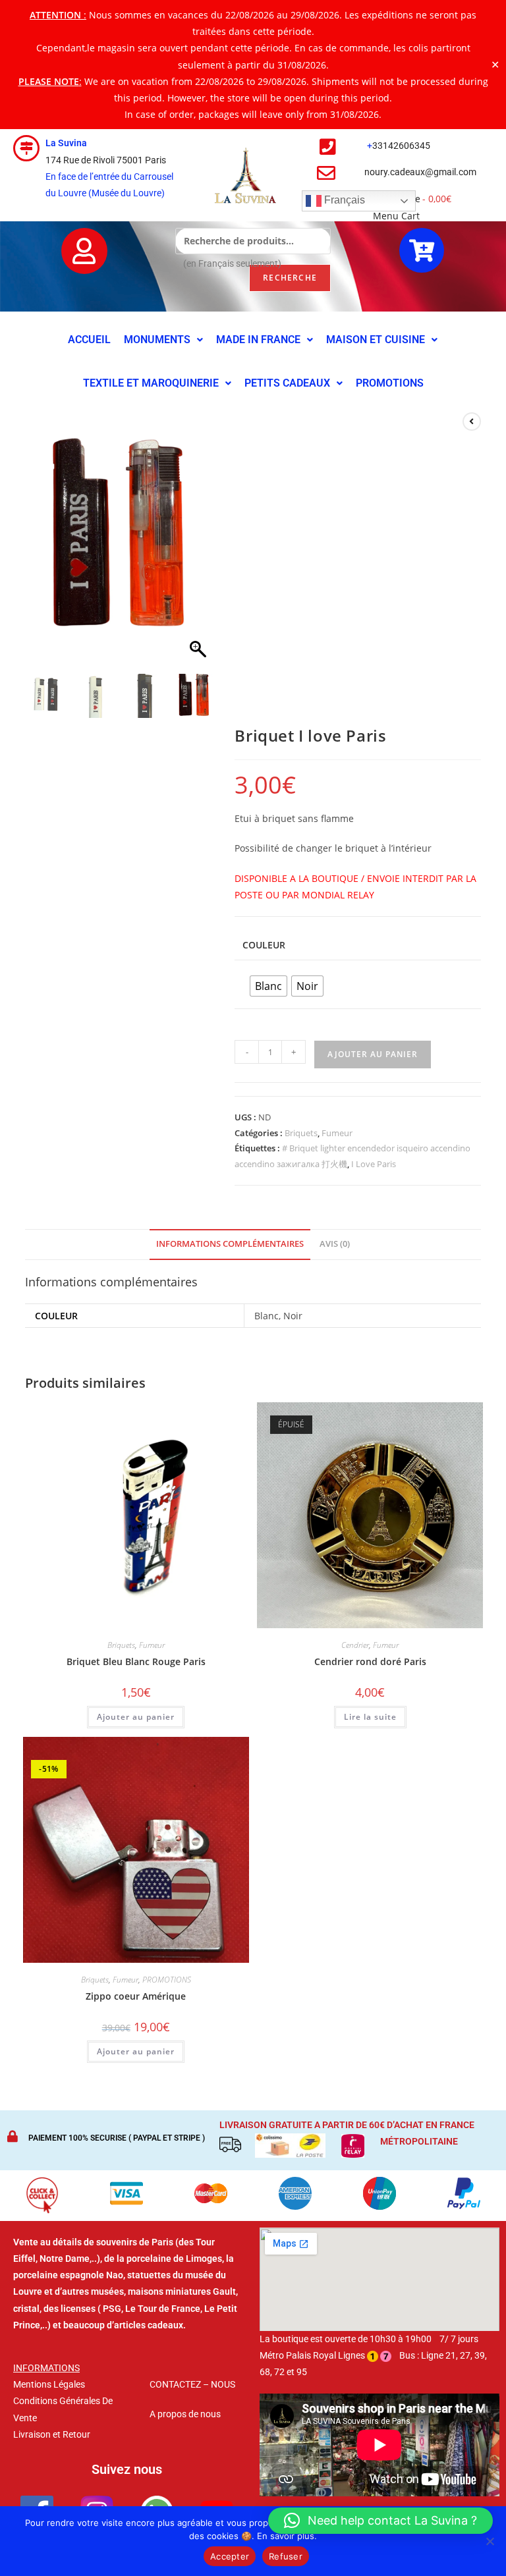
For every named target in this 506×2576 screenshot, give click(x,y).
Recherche (290, 278)
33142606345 (401, 146)
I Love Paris (374, 1164)
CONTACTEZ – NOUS (192, 2384)
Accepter (230, 2556)
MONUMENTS (157, 340)
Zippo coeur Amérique (136, 1996)
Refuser (286, 2556)
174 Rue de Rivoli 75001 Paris (106, 160)
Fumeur (337, 1133)
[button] (163, 340)
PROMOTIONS (390, 383)
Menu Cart (396, 216)
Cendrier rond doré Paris (370, 1661)
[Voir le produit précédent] (472, 422)
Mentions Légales (49, 2384)
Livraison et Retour (52, 2434)
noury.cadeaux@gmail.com (420, 172)
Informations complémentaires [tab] (230, 1244)
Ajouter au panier (373, 1054)
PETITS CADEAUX (287, 383)
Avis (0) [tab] (335, 1244)
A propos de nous (185, 2414)
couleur (264, 945)
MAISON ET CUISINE (376, 340)
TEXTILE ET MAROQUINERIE (151, 383)
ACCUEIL (89, 340)
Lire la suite (370, 1717)
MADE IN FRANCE (258, 340)
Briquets (301, 1133)
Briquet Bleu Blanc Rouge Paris (136, 1661)
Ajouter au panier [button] (136, 1717)
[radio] (268, 986)
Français (343, 201)
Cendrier (355, 1645)
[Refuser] (490, 2541)
